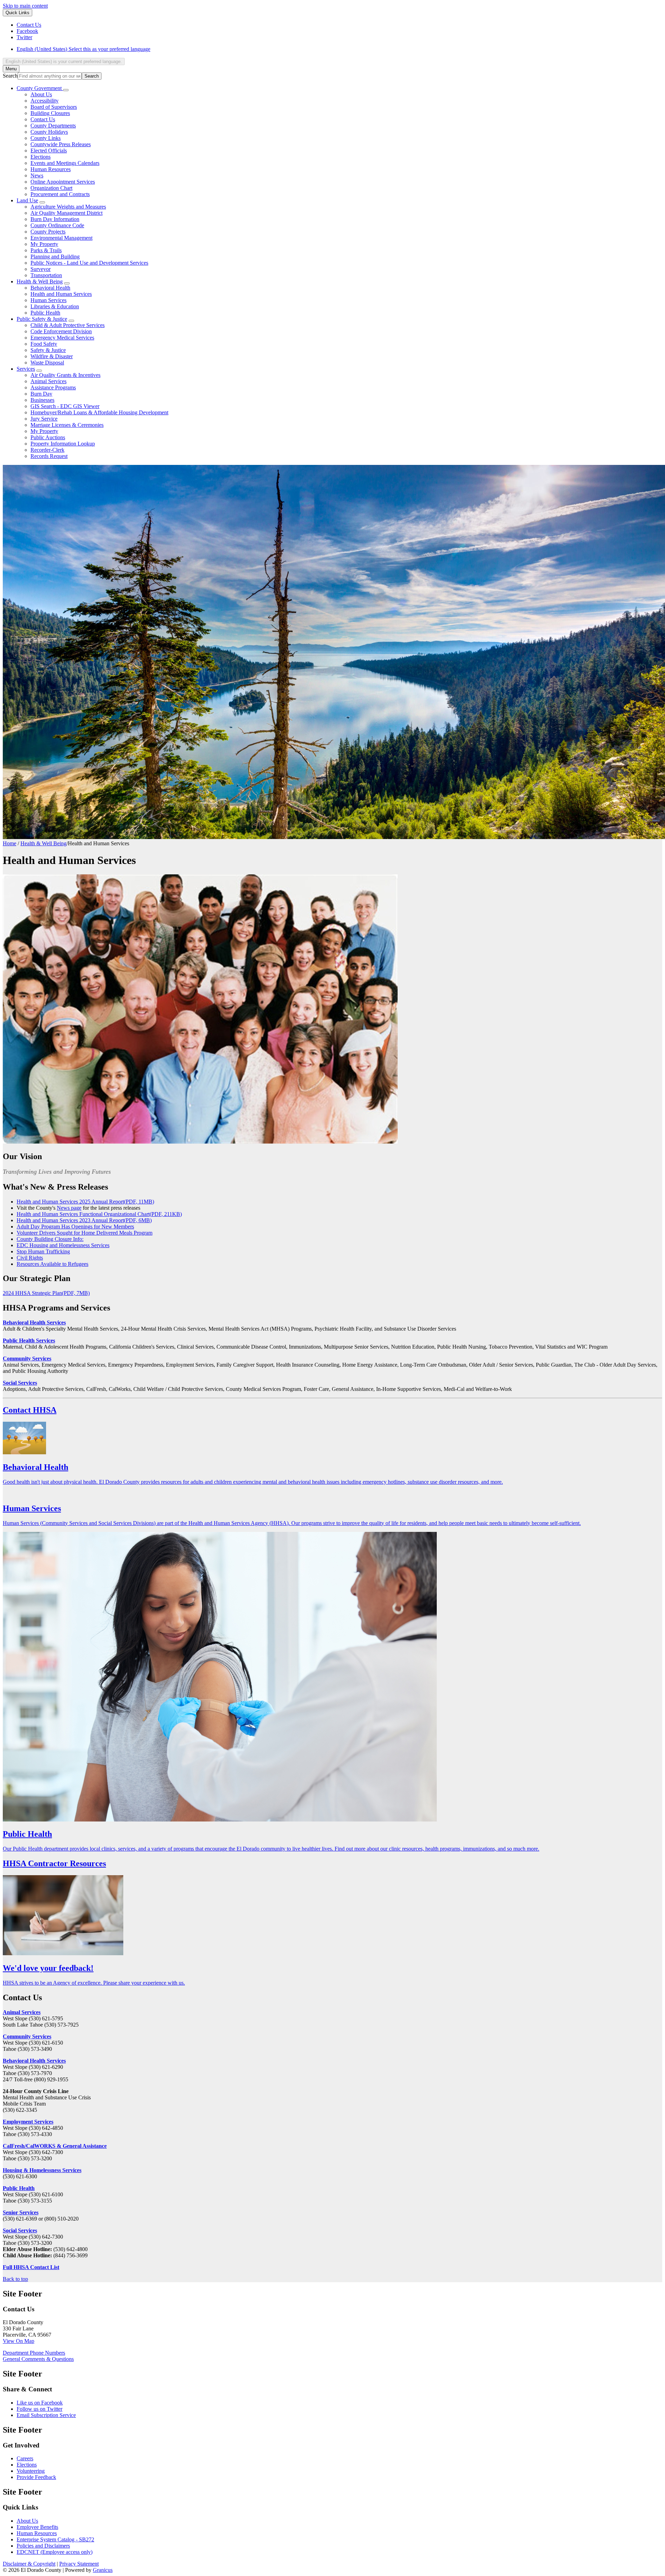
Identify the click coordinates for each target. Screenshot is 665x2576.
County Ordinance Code (57, 225)
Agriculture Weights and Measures (68, 207)
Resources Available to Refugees (52, 1264)
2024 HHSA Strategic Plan (46, 1293)
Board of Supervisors (54, 107)
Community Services (27, 1358)
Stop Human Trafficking (43, 1251)
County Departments (53, 126)
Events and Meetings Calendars (65, 163)
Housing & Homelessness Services (42, 2170)
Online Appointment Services (63, 182)
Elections (41, 157)
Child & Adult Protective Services (68, 325)
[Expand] (66, 90)
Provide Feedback (36, 2477)
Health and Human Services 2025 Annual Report (85, 1202)
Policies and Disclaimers (43, 2546)
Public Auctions (48, 437)
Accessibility (45, 101)
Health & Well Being (40, 281)
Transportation (46, 275)
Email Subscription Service (46, 2415)
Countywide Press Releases (61, 144)
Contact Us (43, 119)
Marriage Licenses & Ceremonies (67, 425)
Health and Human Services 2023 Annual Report (84, 1220)
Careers (25, 2458)
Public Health (45, 313)
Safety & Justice (48, 350)
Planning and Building (55, 257)
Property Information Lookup (63, 444)
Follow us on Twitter (39, 2409)
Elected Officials (49, 151)
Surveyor (41, 269)
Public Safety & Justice (42, 319)
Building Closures (50, 113)
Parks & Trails (46, 250)
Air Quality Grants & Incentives (65, 375)
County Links (46, 138)
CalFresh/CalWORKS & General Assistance (55, 2146)
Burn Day (41, 394)
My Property (44, 244)
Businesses (42, 400)
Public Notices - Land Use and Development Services (89, 263)
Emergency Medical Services (62, 338)
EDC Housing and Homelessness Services (63, 1245)
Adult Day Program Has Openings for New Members (75, 1227)
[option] (339, 49)
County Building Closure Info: (50, 1239)
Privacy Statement (79, 2564)
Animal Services (48, 381)
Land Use (27, 200)
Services (26, 369)
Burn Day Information (55, 219)
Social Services (20, 1383)
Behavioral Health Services (34, 1322)
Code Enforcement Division (61, 331)
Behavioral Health (50, 288)
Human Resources (51, 169)
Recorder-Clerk (47, 450)
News (37, 175)
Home (10, 843)
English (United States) (83, 49)
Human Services (48, 300)
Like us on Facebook (40, 2403)
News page (69, 1208)
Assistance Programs (53, 387)
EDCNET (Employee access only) (55, 2552)
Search (10, 76)
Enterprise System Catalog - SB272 (55, 2539)
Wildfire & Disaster (52, 356)
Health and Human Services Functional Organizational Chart (99, 1214)
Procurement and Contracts (60, 194)
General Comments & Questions (38, 2359)
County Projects (48, 232)
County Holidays (49, 132)
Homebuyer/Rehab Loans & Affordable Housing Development (99, 412)
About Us (41, 94)
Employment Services (28, 2122)
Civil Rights (30, 1258)
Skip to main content (25, 6)
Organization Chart (51, 188)
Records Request (49, 456)
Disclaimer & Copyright (29, 2564)
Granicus (103, 2570)
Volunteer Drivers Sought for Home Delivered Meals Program (85, 1233)
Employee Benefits (37, 2527)
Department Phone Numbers (34, 2353)
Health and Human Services (61, 294)
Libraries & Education (55, 306)
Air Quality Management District (66, 213)
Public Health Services (29, 1340)
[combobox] (64, 61)
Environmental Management (61, 238)
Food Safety (44, 344)
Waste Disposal (47, 363)
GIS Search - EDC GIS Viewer (65, 406)
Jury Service (44, 419)
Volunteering (31, 2471)
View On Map (19, 2341)
